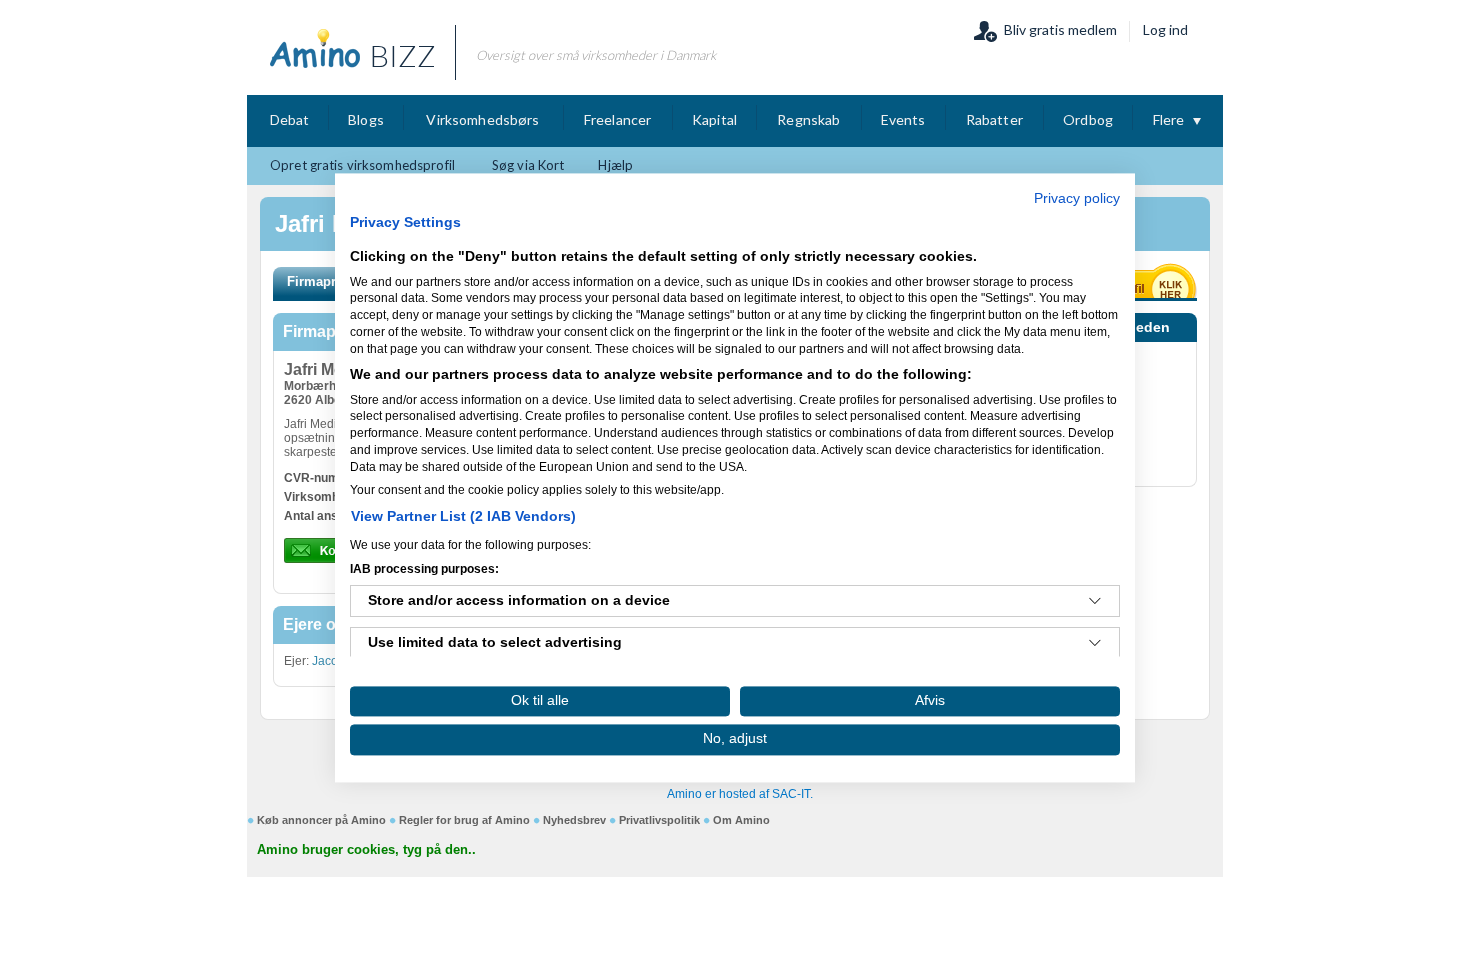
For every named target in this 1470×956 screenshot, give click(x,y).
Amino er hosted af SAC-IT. (740, 794)
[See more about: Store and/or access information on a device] (1095, 602)
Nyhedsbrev (574, 820)
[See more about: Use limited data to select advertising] (1095, 644)
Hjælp (615, 165)
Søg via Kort (528, 165)
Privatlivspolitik (659, 820)
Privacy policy (1077, 198)
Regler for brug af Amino (464, 820)
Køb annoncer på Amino (321, 820)
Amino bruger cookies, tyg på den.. (366, 849)
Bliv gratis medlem (1060, 29)
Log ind (1165, 29)
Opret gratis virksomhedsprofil (362, 165)
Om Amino (741, 820)
